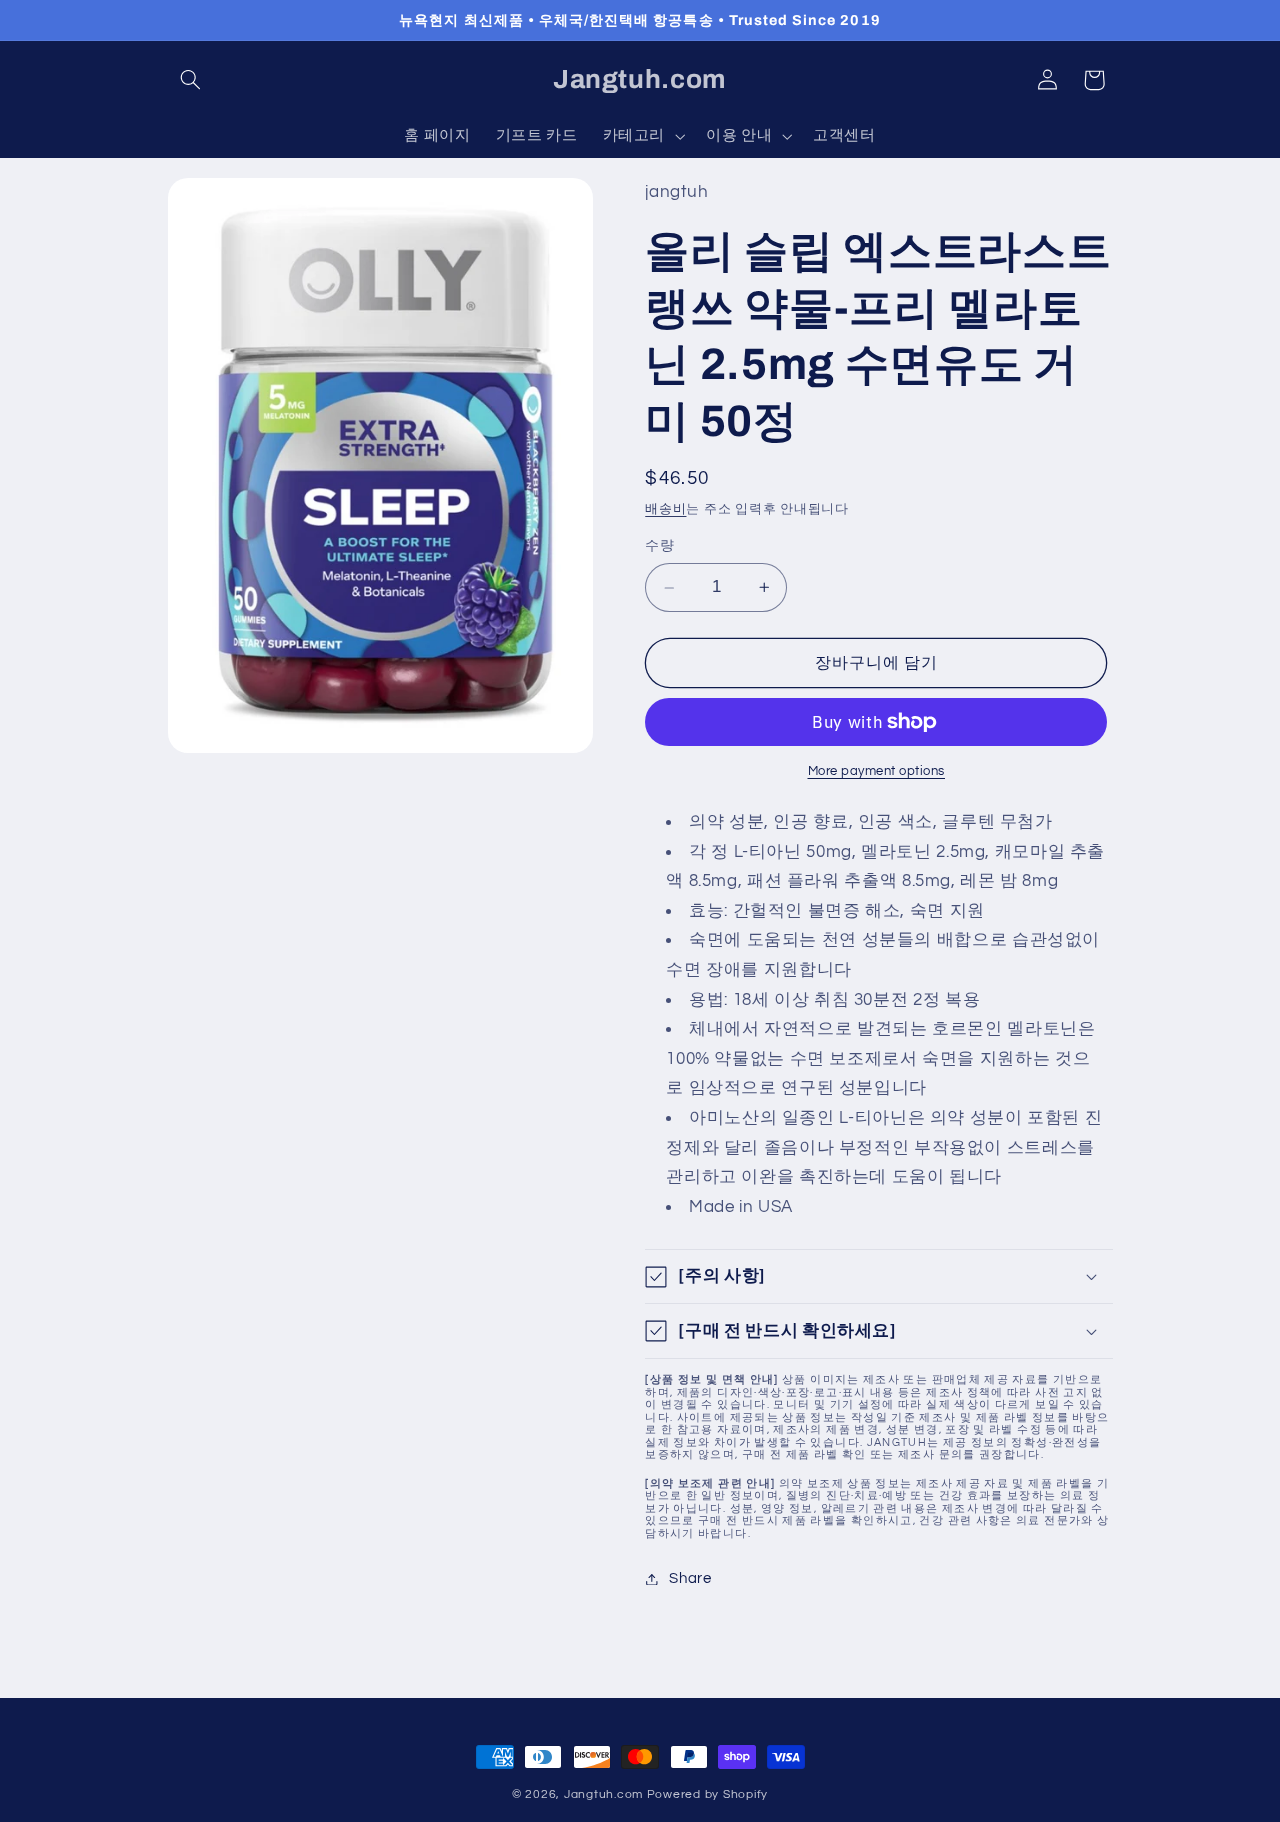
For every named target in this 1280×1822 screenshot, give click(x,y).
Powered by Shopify (707, 1794)
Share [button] (690, 1578)
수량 (659, 547)
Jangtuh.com (603, 1794)
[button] (191, 80)
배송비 (665, 509)
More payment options (877, 771)
